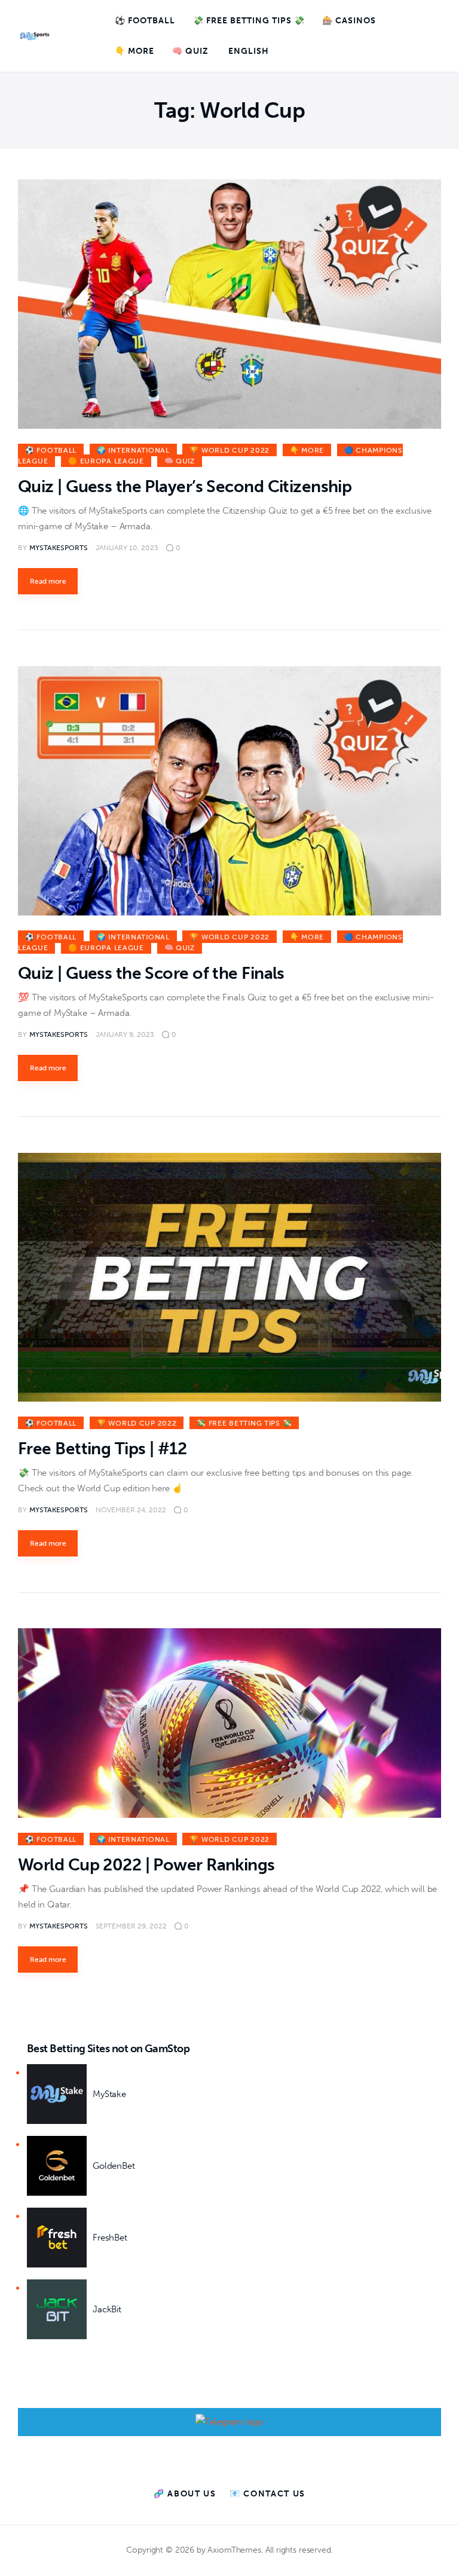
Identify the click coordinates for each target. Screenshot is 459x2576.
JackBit (107, 2309)
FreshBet (110, 2238)
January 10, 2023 (127, 548)
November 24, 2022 (131, 1510)
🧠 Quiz (180, 461)
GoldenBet (114, 2166)
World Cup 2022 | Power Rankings (146, 1865)
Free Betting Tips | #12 (102, 1449)
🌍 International (133, 450)
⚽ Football (51, 450)
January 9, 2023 (125, 1034)
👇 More (307, 450)
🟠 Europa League (106, 461)
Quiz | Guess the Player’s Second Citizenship (185, 486)
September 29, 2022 (131, 1926)
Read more (48, 581)
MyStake (109, 2094)
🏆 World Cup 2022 (229, 450)
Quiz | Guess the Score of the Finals (151, 973)
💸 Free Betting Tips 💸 (244, 1423)
